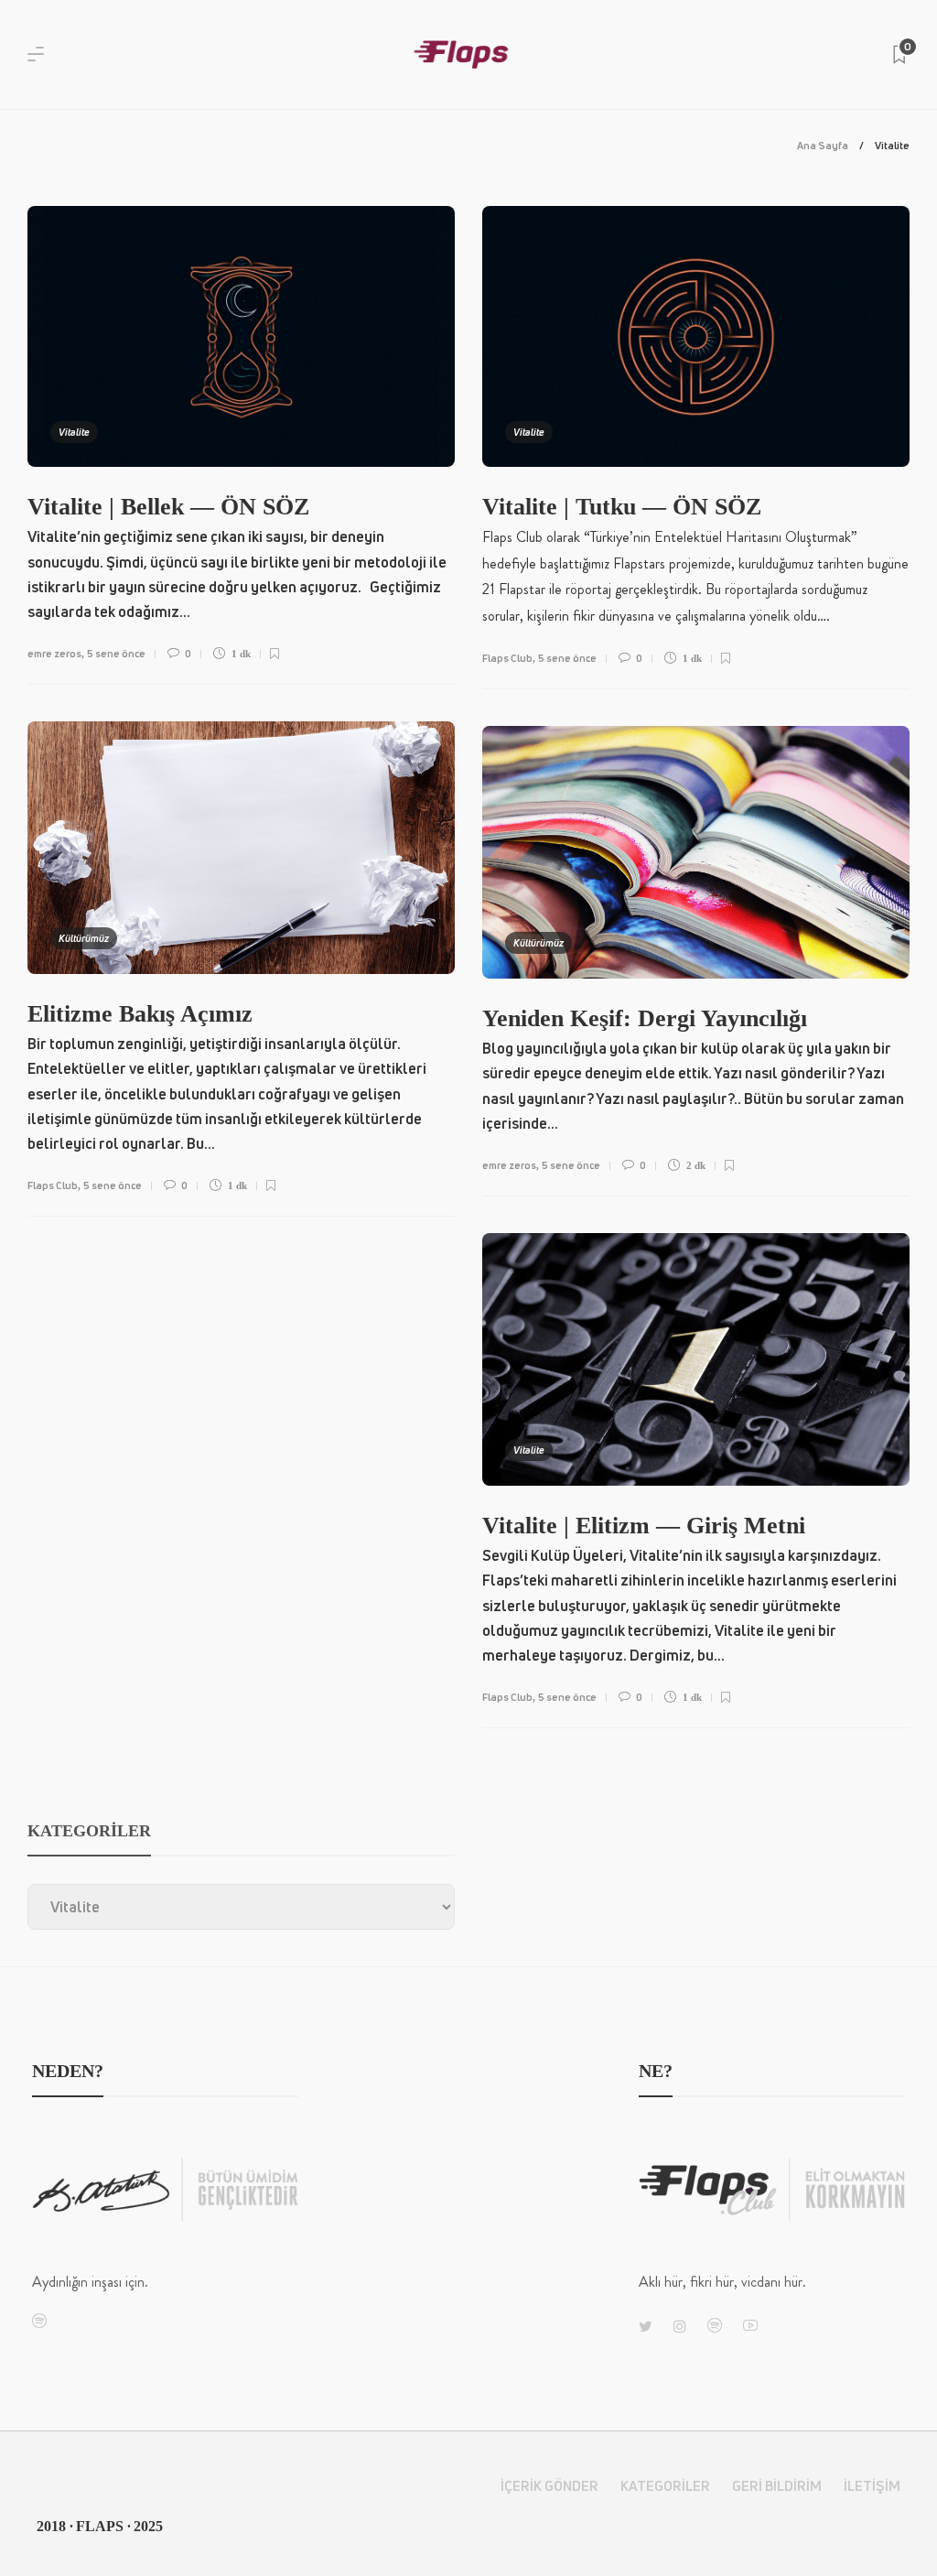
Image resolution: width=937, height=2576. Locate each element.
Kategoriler (665, 2486)
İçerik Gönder (549, 2486)
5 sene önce (116, 653)
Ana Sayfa (823, 145)
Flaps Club (507, 658)
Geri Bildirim (777, 2486)
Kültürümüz (84, 938)
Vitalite (74, 432)
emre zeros (54, 653)
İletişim (872, 2486)
